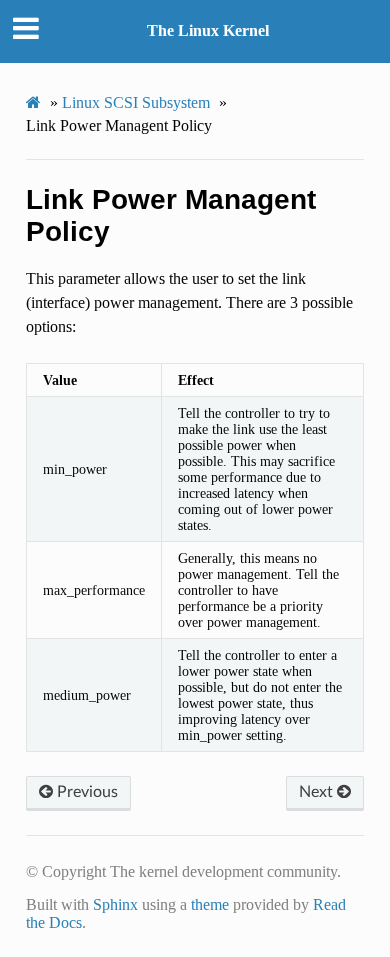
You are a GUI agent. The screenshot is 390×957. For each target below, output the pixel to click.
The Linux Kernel (208, 30)
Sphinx (115, 904)
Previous (85, 792)
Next (318, 792)
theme (210, 904)
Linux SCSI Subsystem (136, 102)
